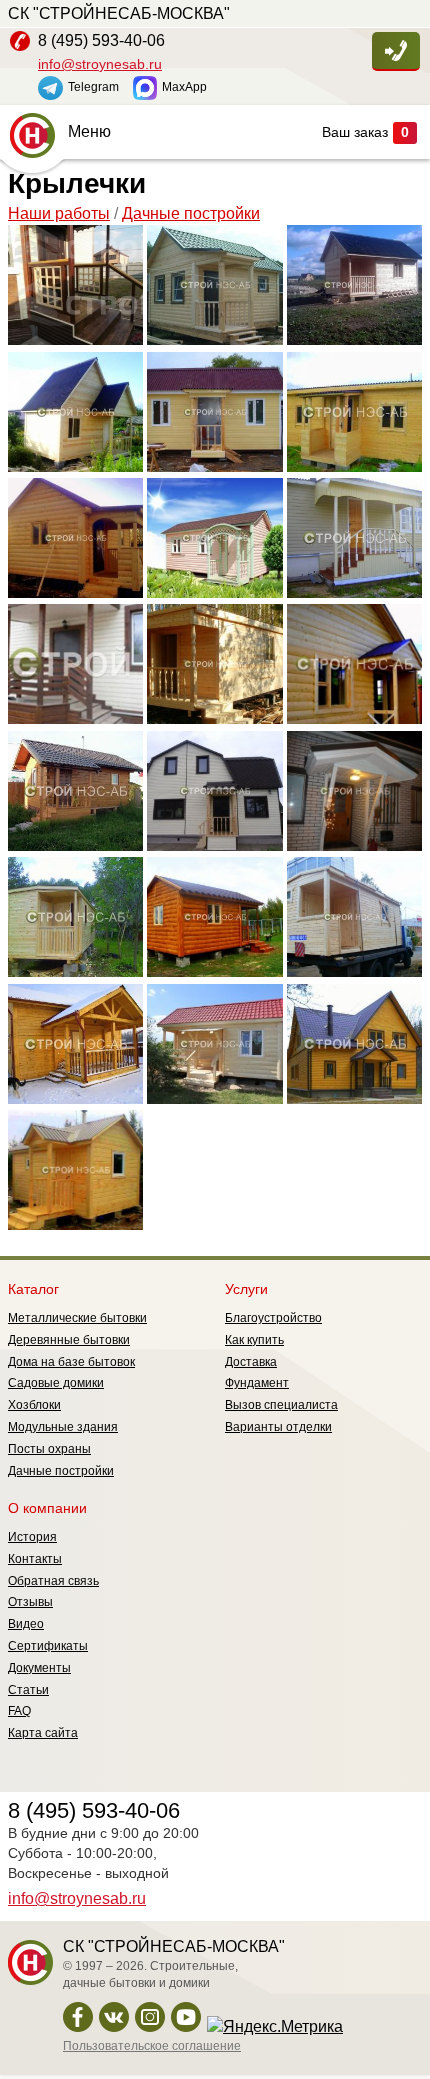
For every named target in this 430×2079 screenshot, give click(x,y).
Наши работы (59, 213)
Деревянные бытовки (69, 1340)
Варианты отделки (278, 1427)
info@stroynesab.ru (100, 64)
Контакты (35, 1559)
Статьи (28, 1690)
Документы (39, 1668)
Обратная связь (53, 1581)
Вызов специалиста (281, 1405)
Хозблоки (34, 1405)
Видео (26, 1624)
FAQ (19, 1711)
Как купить (254, 1340)
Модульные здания (63, 1427)
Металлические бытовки (77, 1318)
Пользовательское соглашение (152, 2046)
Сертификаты (48, 1646)
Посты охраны (49, 1449)
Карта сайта (43, 1733)
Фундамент (257, 1383)
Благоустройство (273, 1318)
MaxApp (184, 87)
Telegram (93, 87)
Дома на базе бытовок (71, 1362)
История (32, 1537)
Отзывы (30, 1602)
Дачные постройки (191, 213)
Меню (89, 131)
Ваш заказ (365, 132)
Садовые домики (56, 1383)
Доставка (251, 1362)
